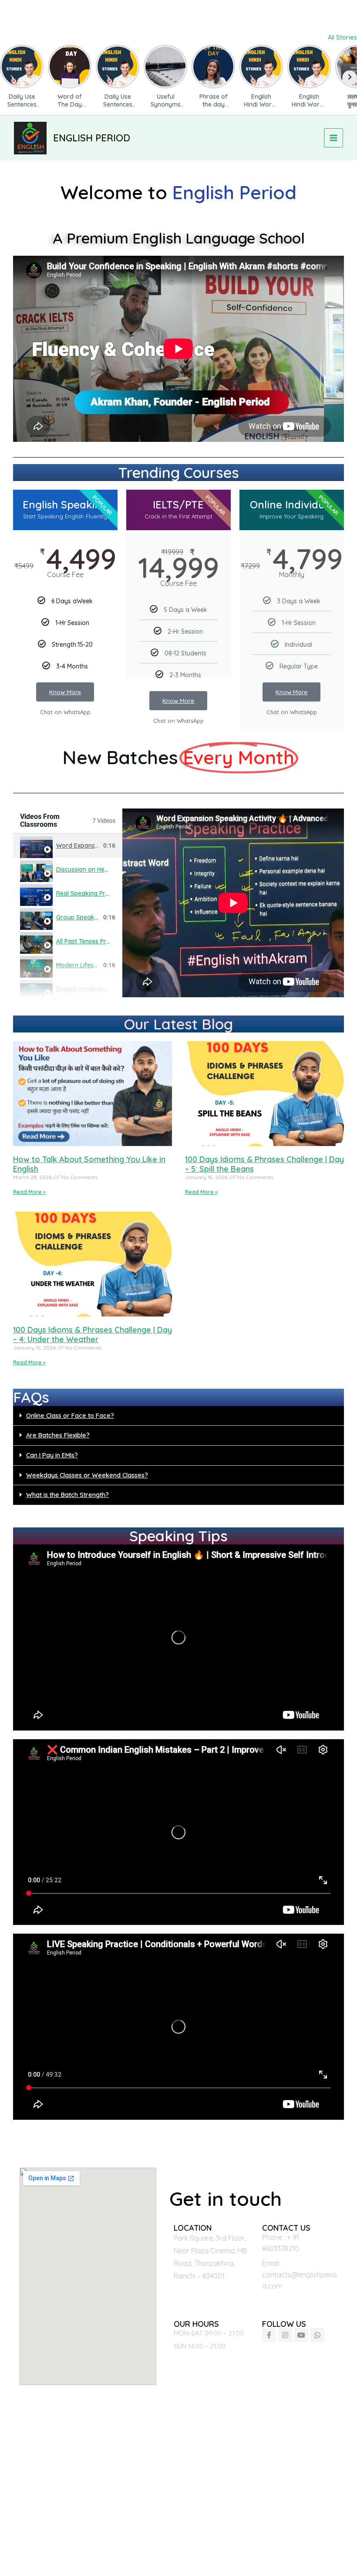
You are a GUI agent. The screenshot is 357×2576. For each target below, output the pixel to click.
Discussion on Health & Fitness (99, 869)
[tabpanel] (233, 903)
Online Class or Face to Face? (70, 1415)
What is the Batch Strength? (67, 1495)
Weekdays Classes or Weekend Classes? (87, 1475)
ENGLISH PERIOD (92, 138)
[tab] (68, 846)
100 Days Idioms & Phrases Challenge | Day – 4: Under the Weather (93, 1335)
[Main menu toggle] (333, 138)
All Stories (342, 37)
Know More (65, 692)
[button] (178, 1416)
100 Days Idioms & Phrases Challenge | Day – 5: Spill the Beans (264, 1164)
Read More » (29, 1192)
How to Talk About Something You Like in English (89, 1164)
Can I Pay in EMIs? (52, 1455)
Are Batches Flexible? (58, 1435)
